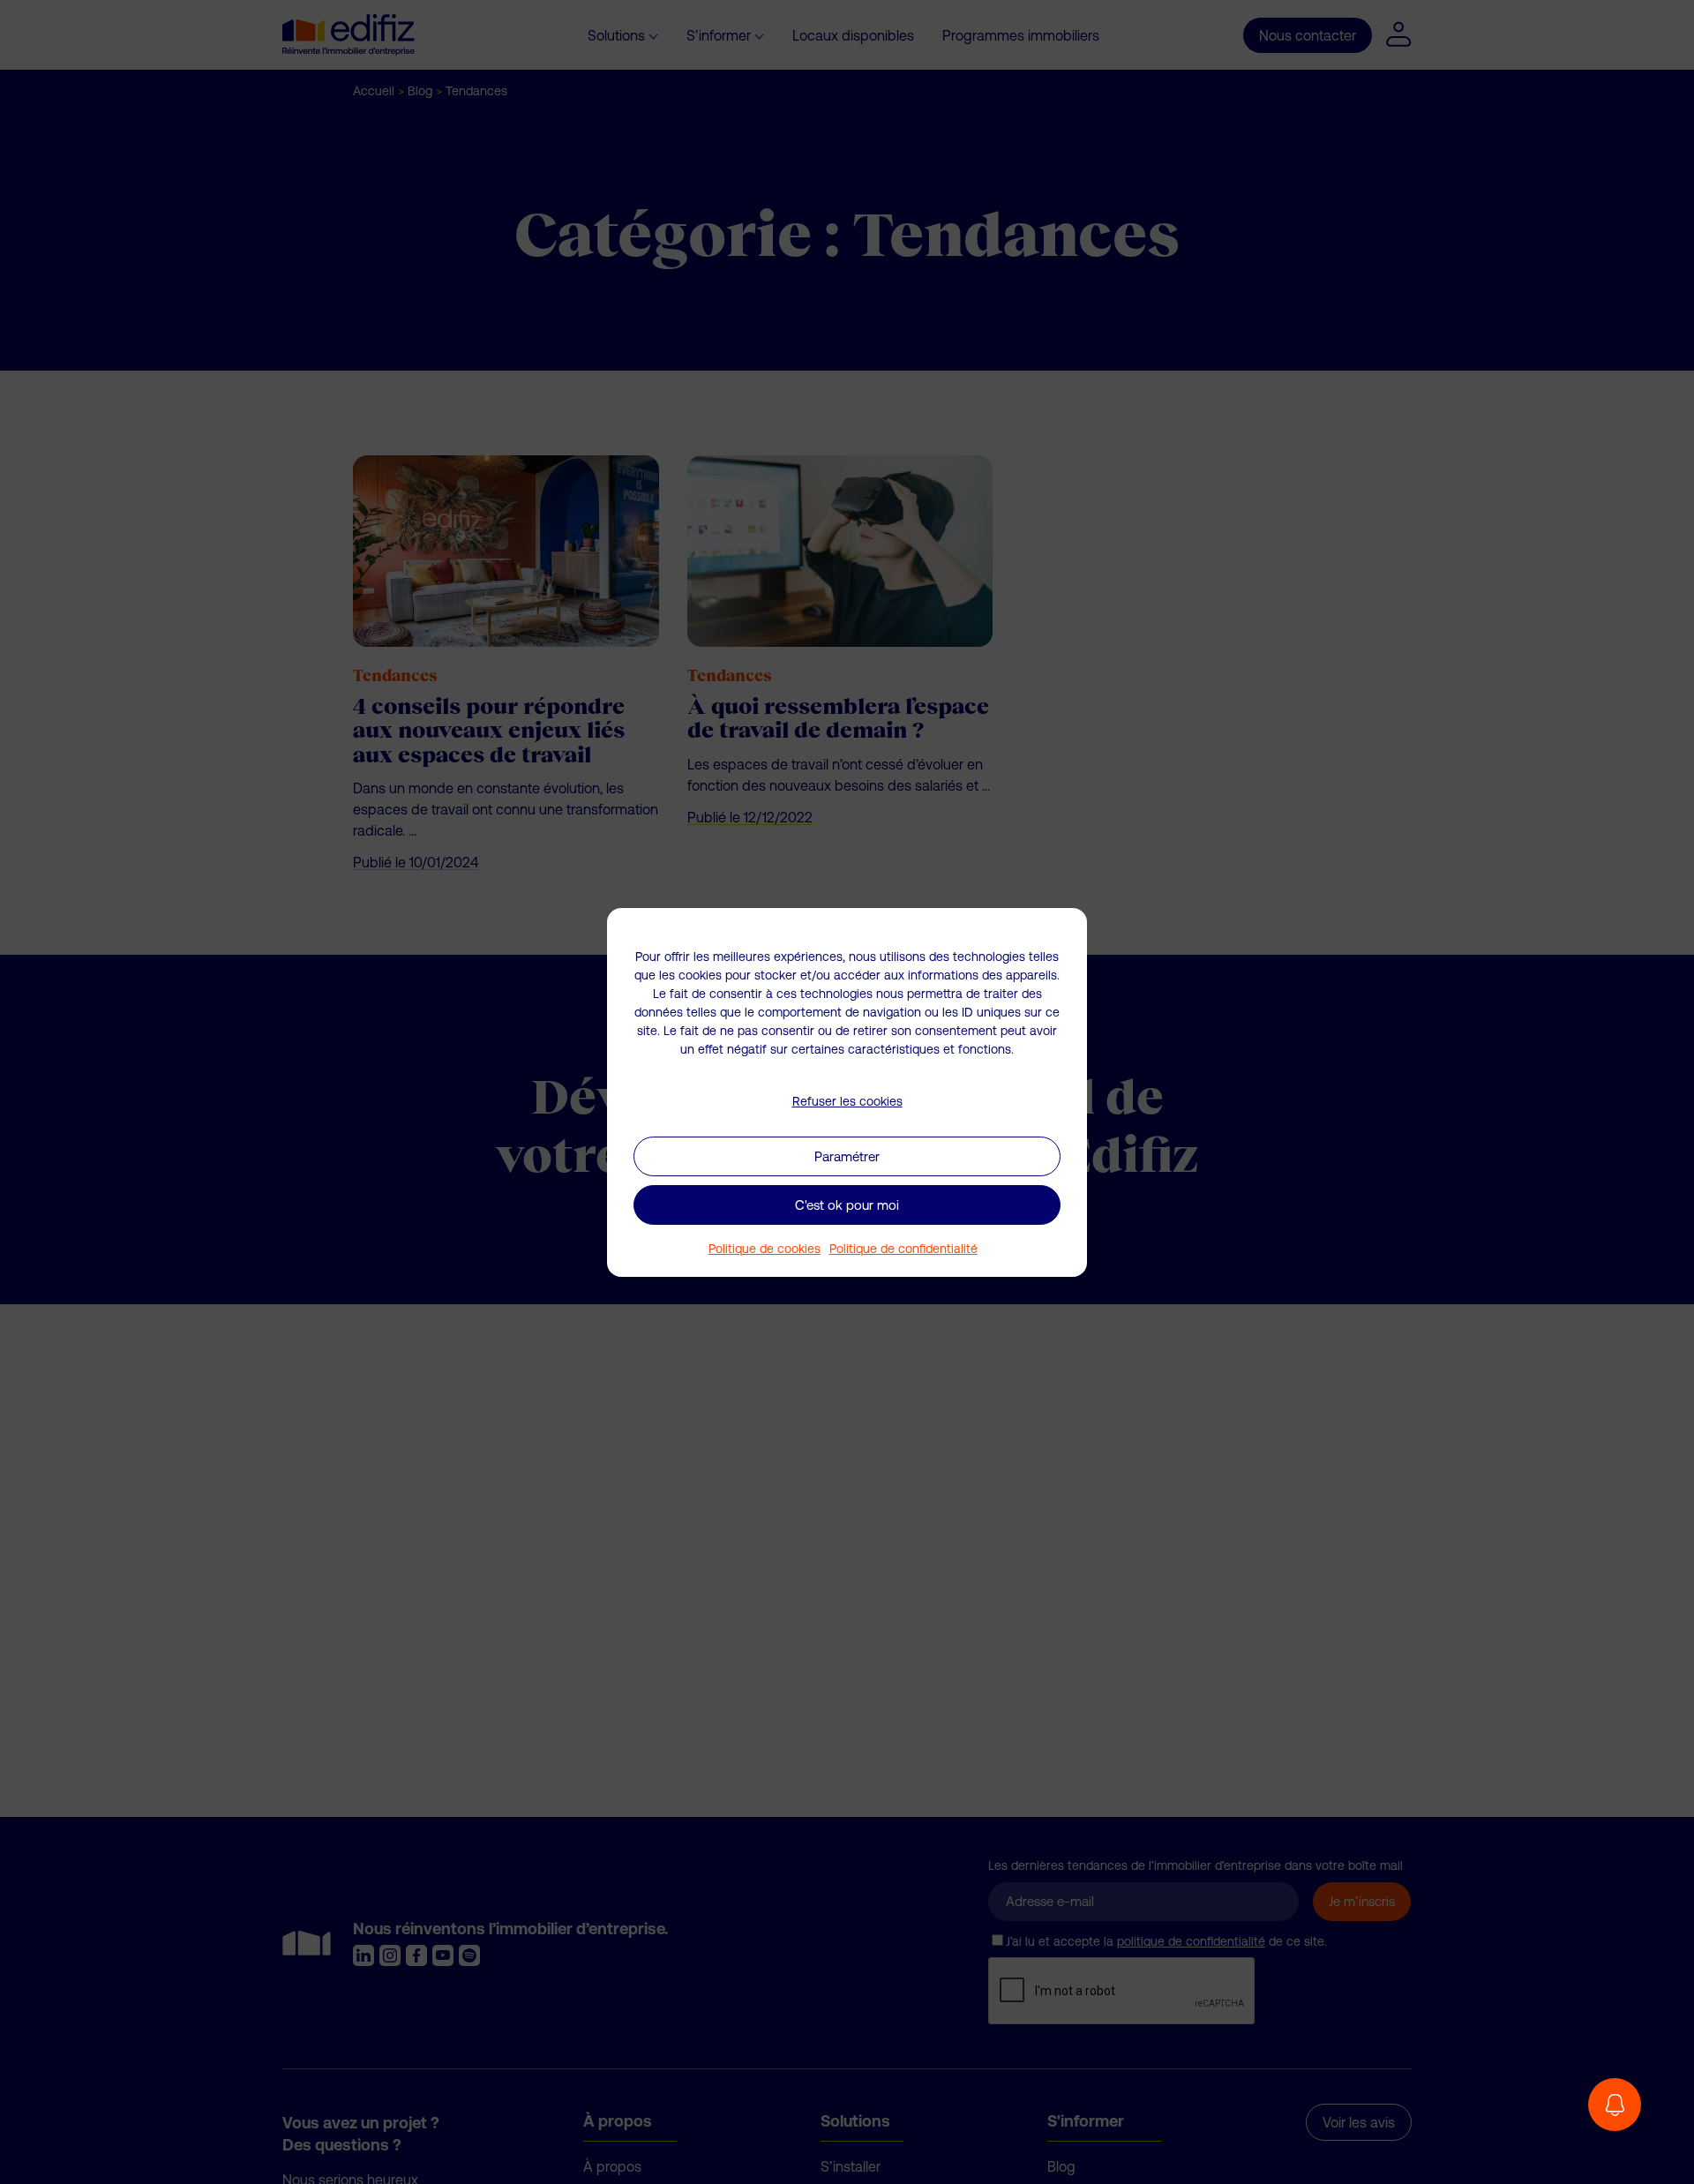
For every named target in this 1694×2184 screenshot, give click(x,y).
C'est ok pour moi (847, 1204)
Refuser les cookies (847, 1100)
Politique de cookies (765, 1249)
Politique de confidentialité (903, 1249)
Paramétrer (847, 1156)
